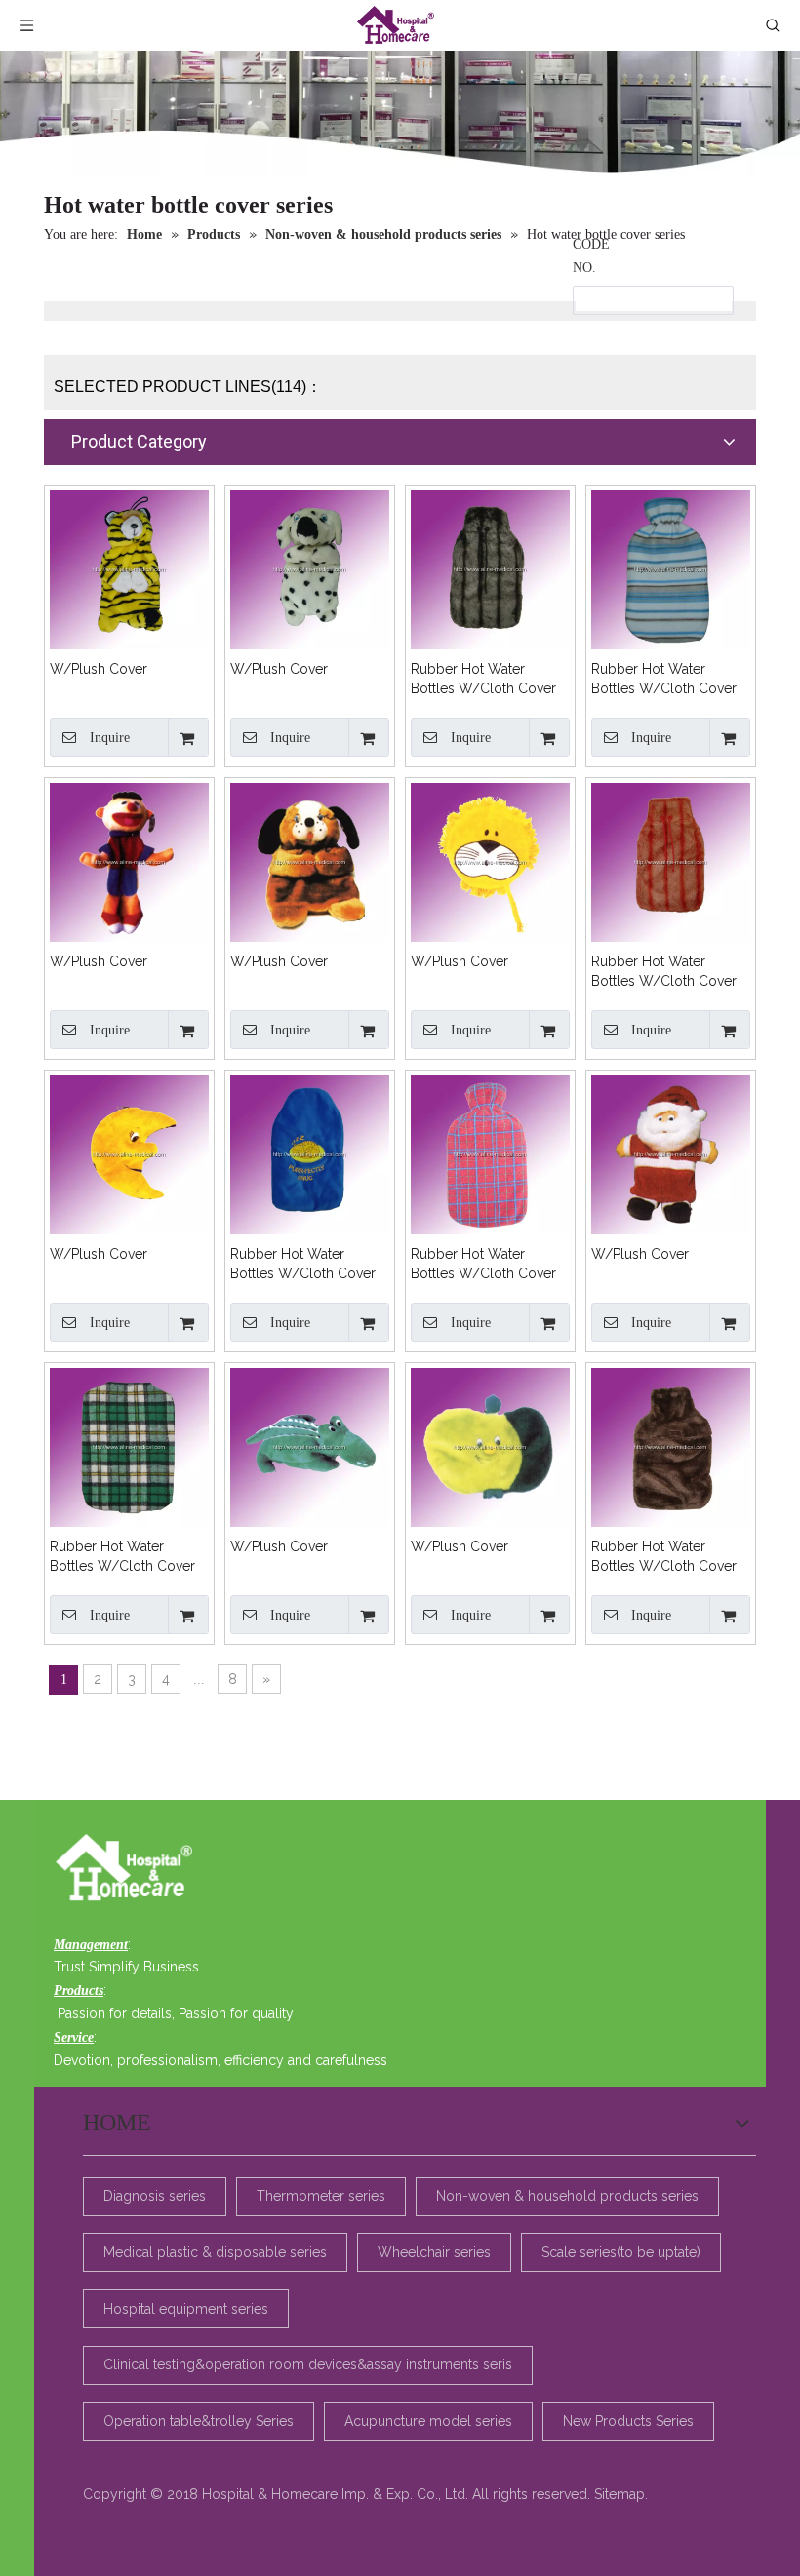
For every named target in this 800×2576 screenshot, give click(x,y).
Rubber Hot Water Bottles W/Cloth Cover (483, 679)
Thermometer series (321, 2196)
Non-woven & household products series (567, 2196)
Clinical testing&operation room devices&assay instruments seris (308, 2364)
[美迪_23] (129, 1869)
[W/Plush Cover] (129, 567)
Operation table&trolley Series (199, 2421)
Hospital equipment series (186, 2309)
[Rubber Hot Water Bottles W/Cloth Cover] (490, 567)
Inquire (110, 738)
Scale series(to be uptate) (621, 2252)
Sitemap (620, 2494)
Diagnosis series (155, 2196)
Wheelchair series (434, 2252)
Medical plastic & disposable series (215, 2252)
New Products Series (628, 2421)
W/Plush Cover (99, 669)
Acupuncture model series (428, 2421)
